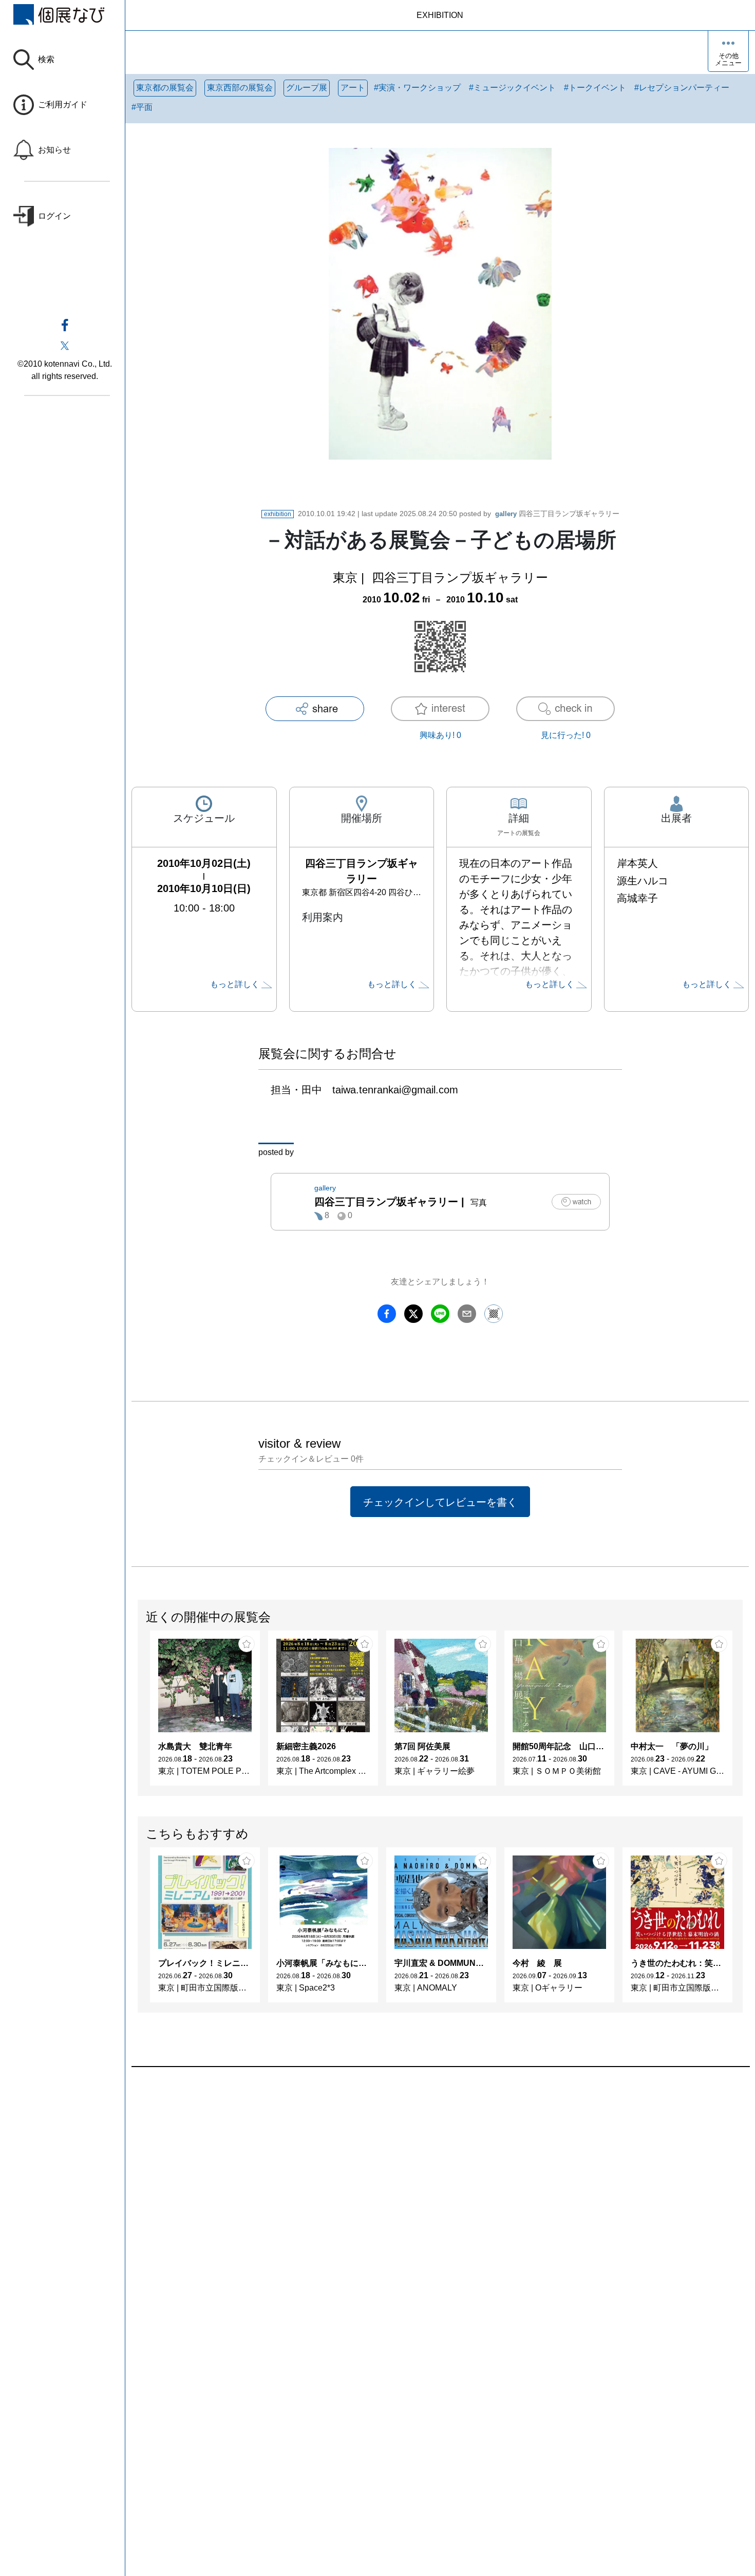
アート (353, 88)
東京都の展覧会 (165, 88)
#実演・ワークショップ (417, 88)
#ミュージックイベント (512, 88)
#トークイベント (595, 88)
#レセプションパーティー (682, 88)
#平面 (142, 107)
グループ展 (307, 88)
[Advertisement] (440, 2184)
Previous (138, 1713)
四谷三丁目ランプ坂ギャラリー (557, 514)
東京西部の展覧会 (240, 88)
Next (742, 1713)
